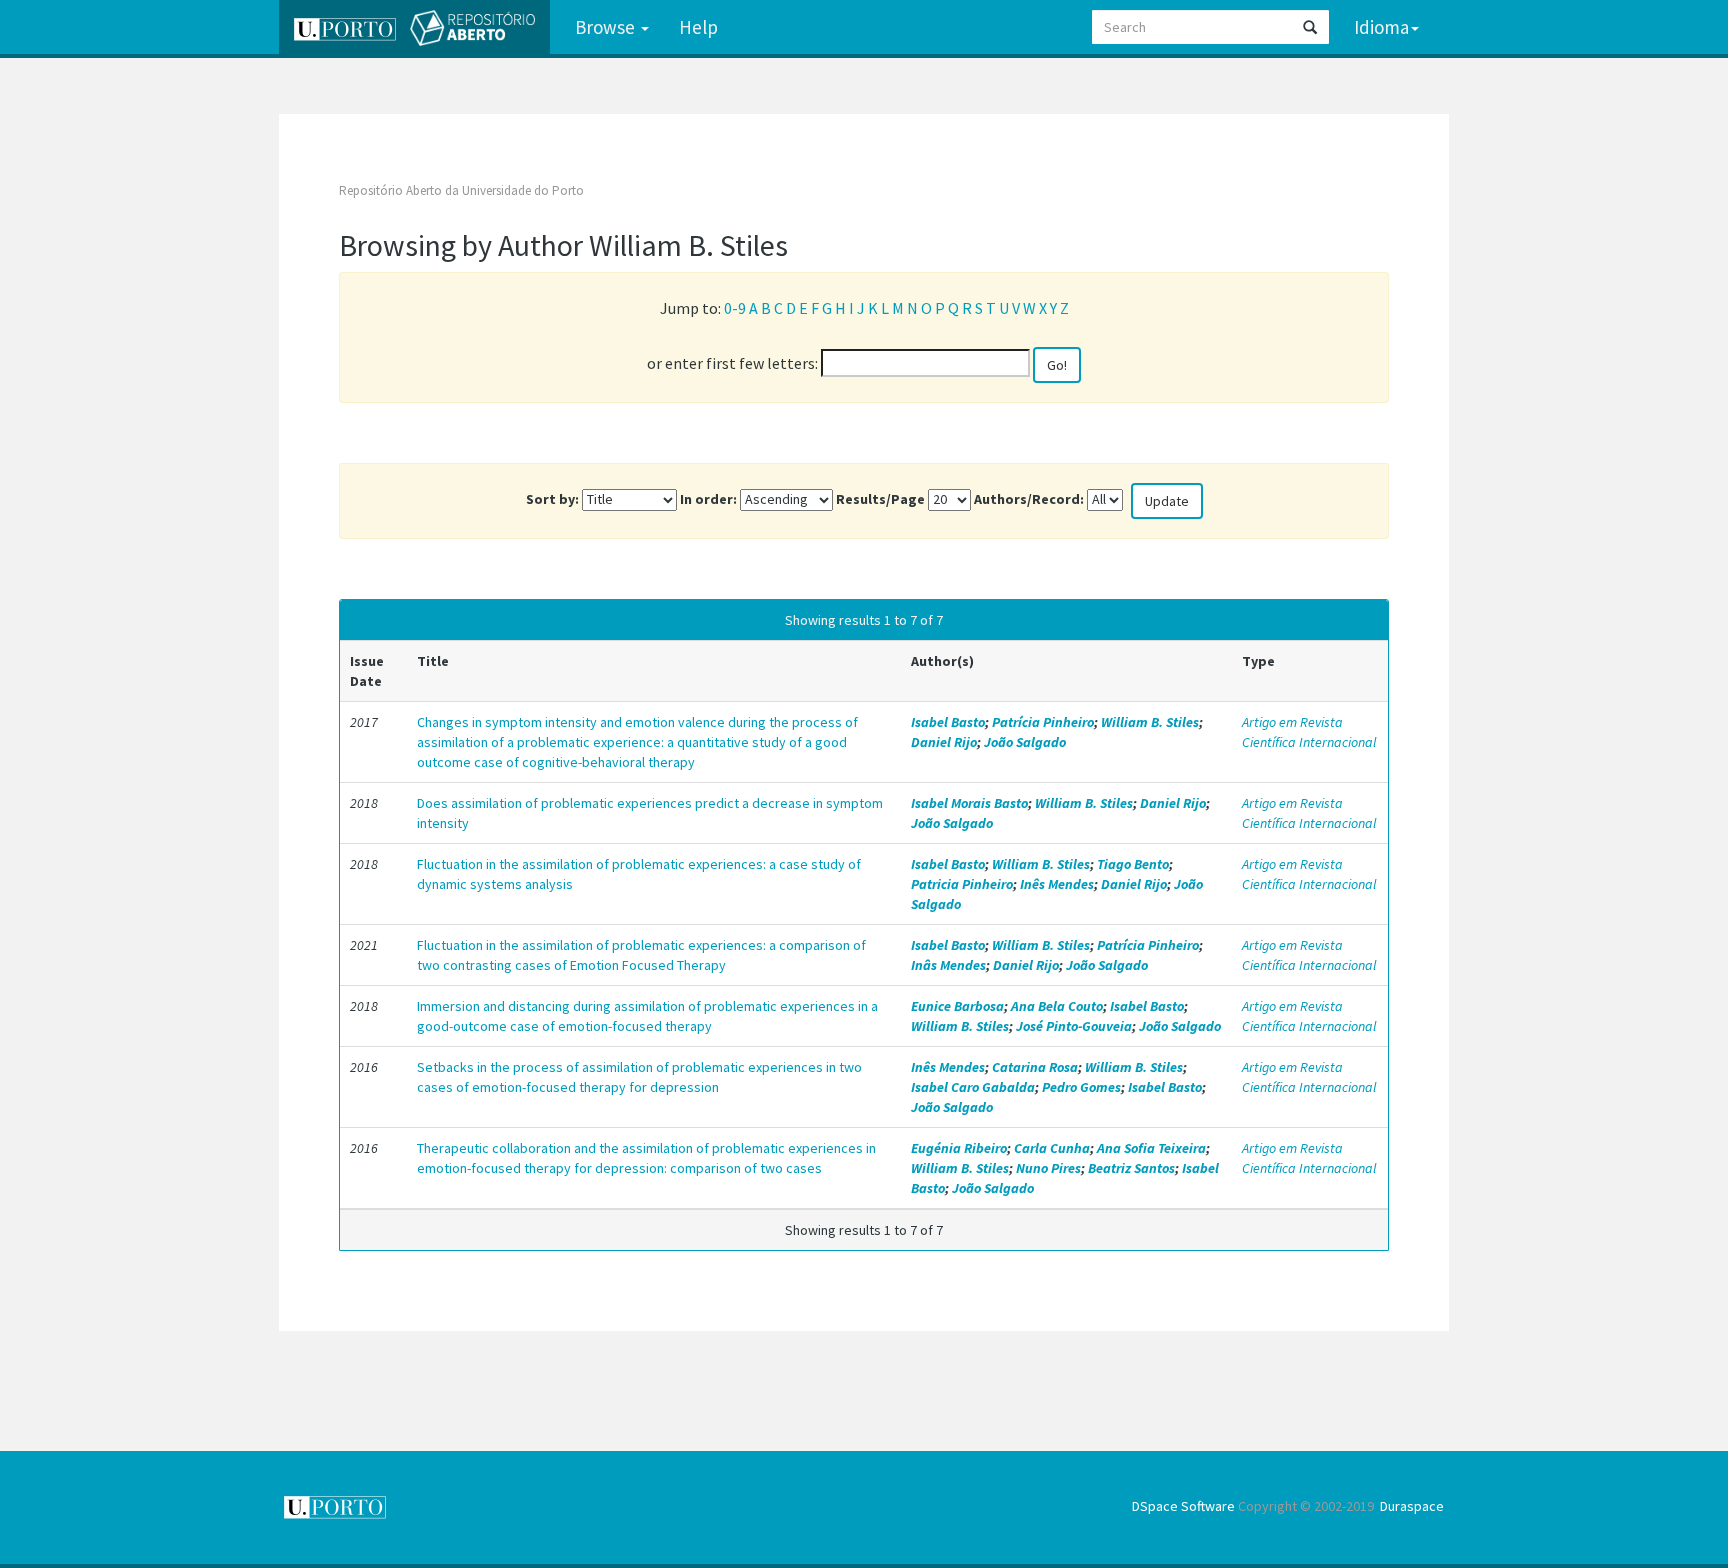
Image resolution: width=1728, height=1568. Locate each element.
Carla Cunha (1052, 1148)
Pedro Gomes (1081, 1087)
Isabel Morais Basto (969, 803)
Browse (607, 27)
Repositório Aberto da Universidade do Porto (461, 190)
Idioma (1381, 27)
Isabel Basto (948, 722)
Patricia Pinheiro (962, 884)
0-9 (735, 308)
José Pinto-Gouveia (1074, 1026)
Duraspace (1412, 1506)
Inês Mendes (1057, 884)
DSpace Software (1183, 1506)
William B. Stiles (1150, 722)
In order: (708, 499)
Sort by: (552, 499)
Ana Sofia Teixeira (1151, 1148)
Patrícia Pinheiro (1043, 722)
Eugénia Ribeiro (959, 1148)
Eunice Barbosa (957, 1006)
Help (698, 27)
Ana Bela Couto (1057, 1006)
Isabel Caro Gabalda (973, 1087)
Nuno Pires (1048, 1168)
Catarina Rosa (1035, 1067)
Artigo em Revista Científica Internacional (1309, 732)
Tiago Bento (1133, 864)
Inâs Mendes (948, 965)
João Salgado (1025, 742)
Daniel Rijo (944, 742)
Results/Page (880, 499)
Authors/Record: (1029, 499)
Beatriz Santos (1131, 1168)
